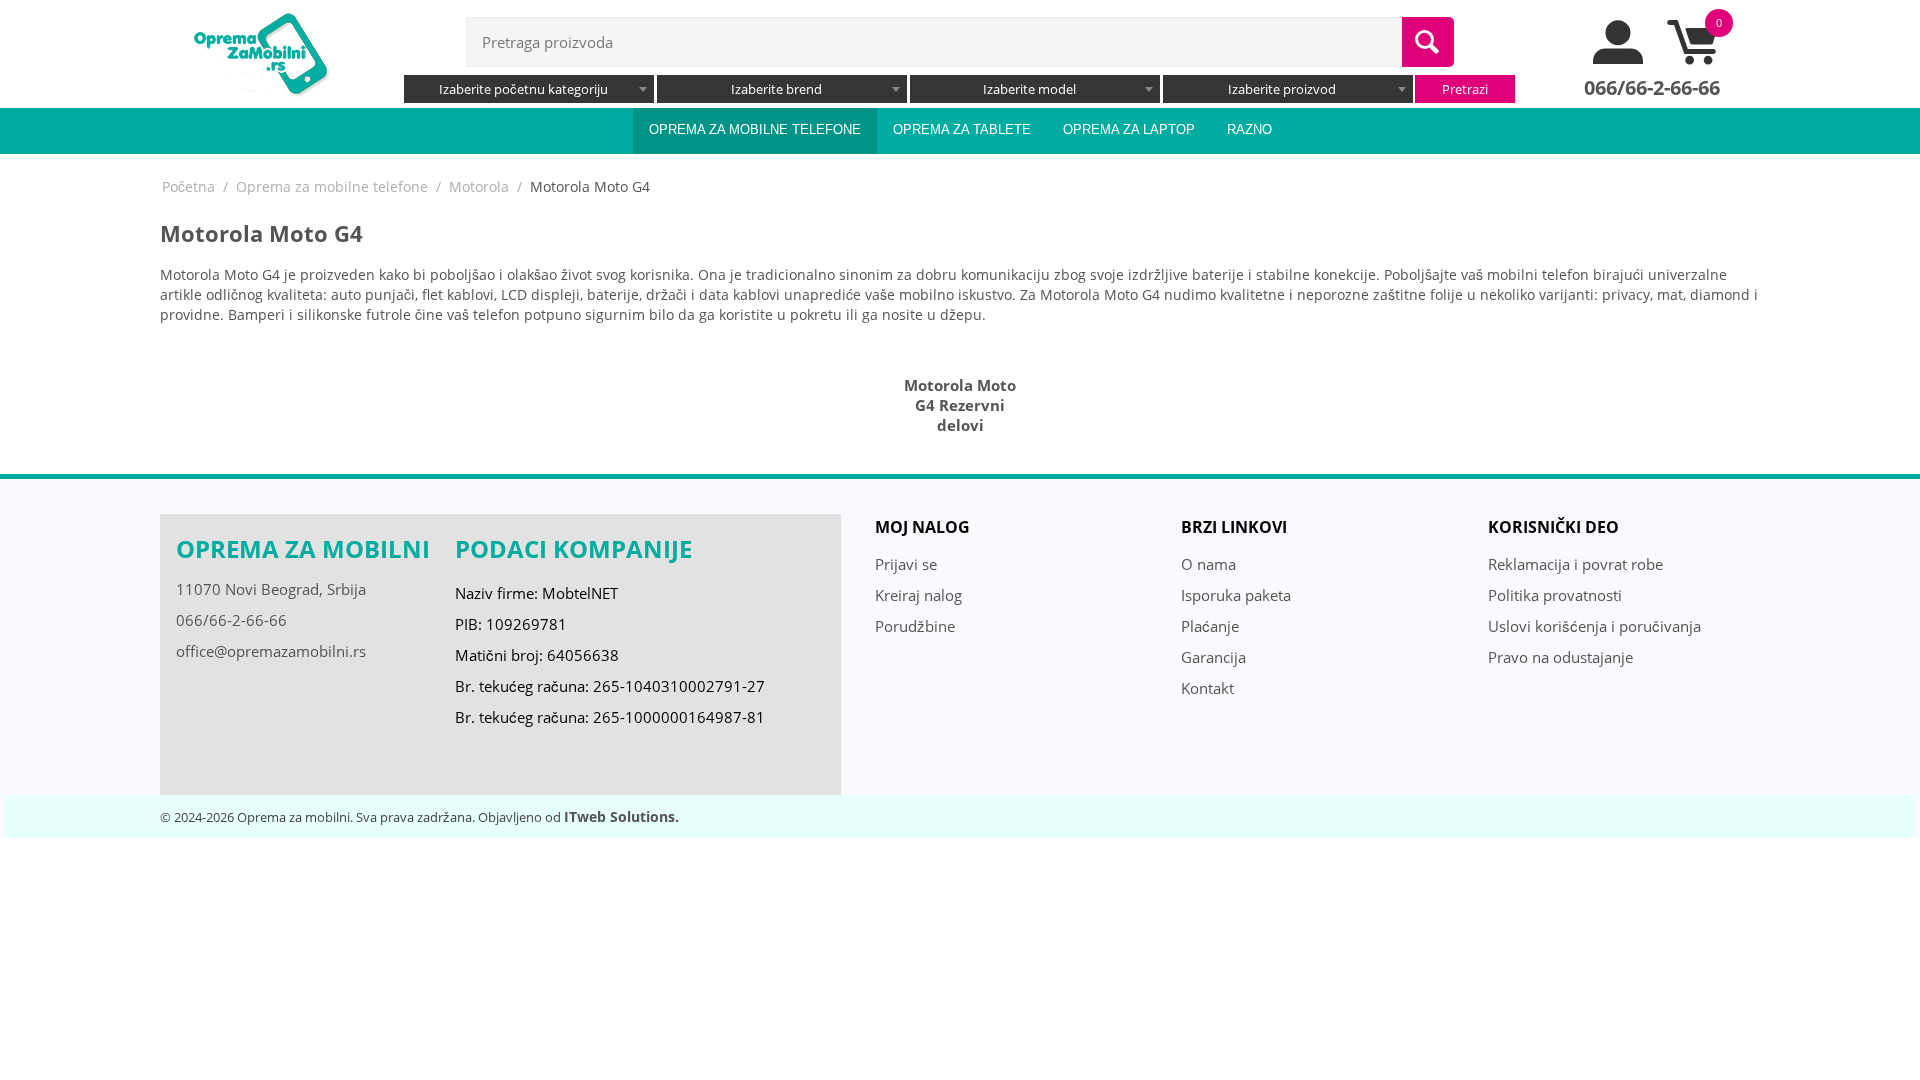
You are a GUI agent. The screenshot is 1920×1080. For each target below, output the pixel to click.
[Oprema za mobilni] (260, 52)
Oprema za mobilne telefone (755, 129)
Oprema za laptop (1129, 129)
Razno (1249, 129)
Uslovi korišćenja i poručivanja (1594, 626)
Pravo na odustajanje (1560, 657)
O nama (1208, 564)
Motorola (479, 186)
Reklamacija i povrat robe (1575, 564)
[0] (1692, 59)
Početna (188, 186)
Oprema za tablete (962, 129)
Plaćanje (1210, 626)
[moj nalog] (1619, 59)
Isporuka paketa (1236, 595)
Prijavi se (906, 564)
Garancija (1213, 657)
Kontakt (1207, 688)
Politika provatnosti (1555, 595)
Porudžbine (915, 626)
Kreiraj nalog (918, 595)
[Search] (1428, 42)
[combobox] (529, 89)
